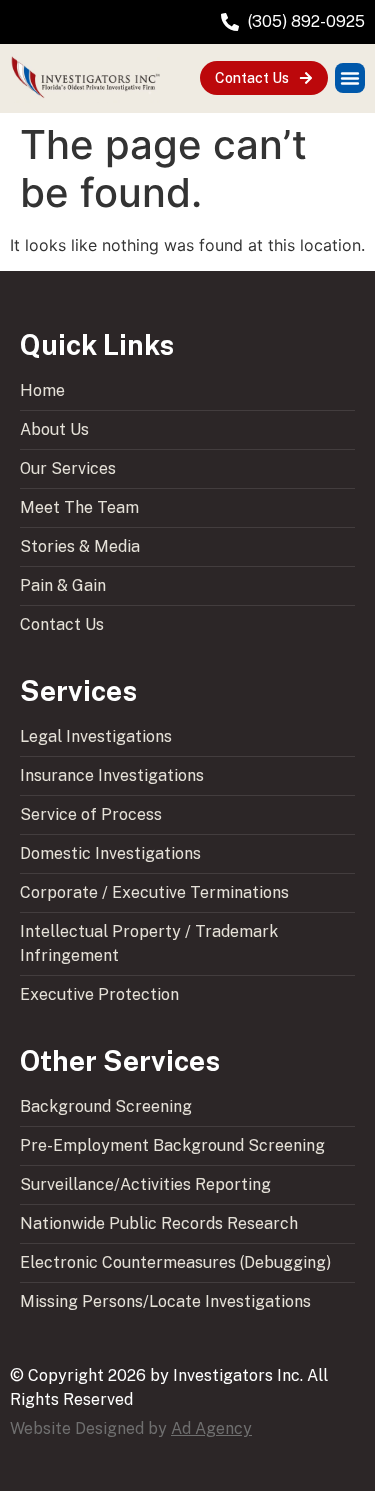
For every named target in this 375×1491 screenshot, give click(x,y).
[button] (350, 78)
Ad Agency (211, 1428)
